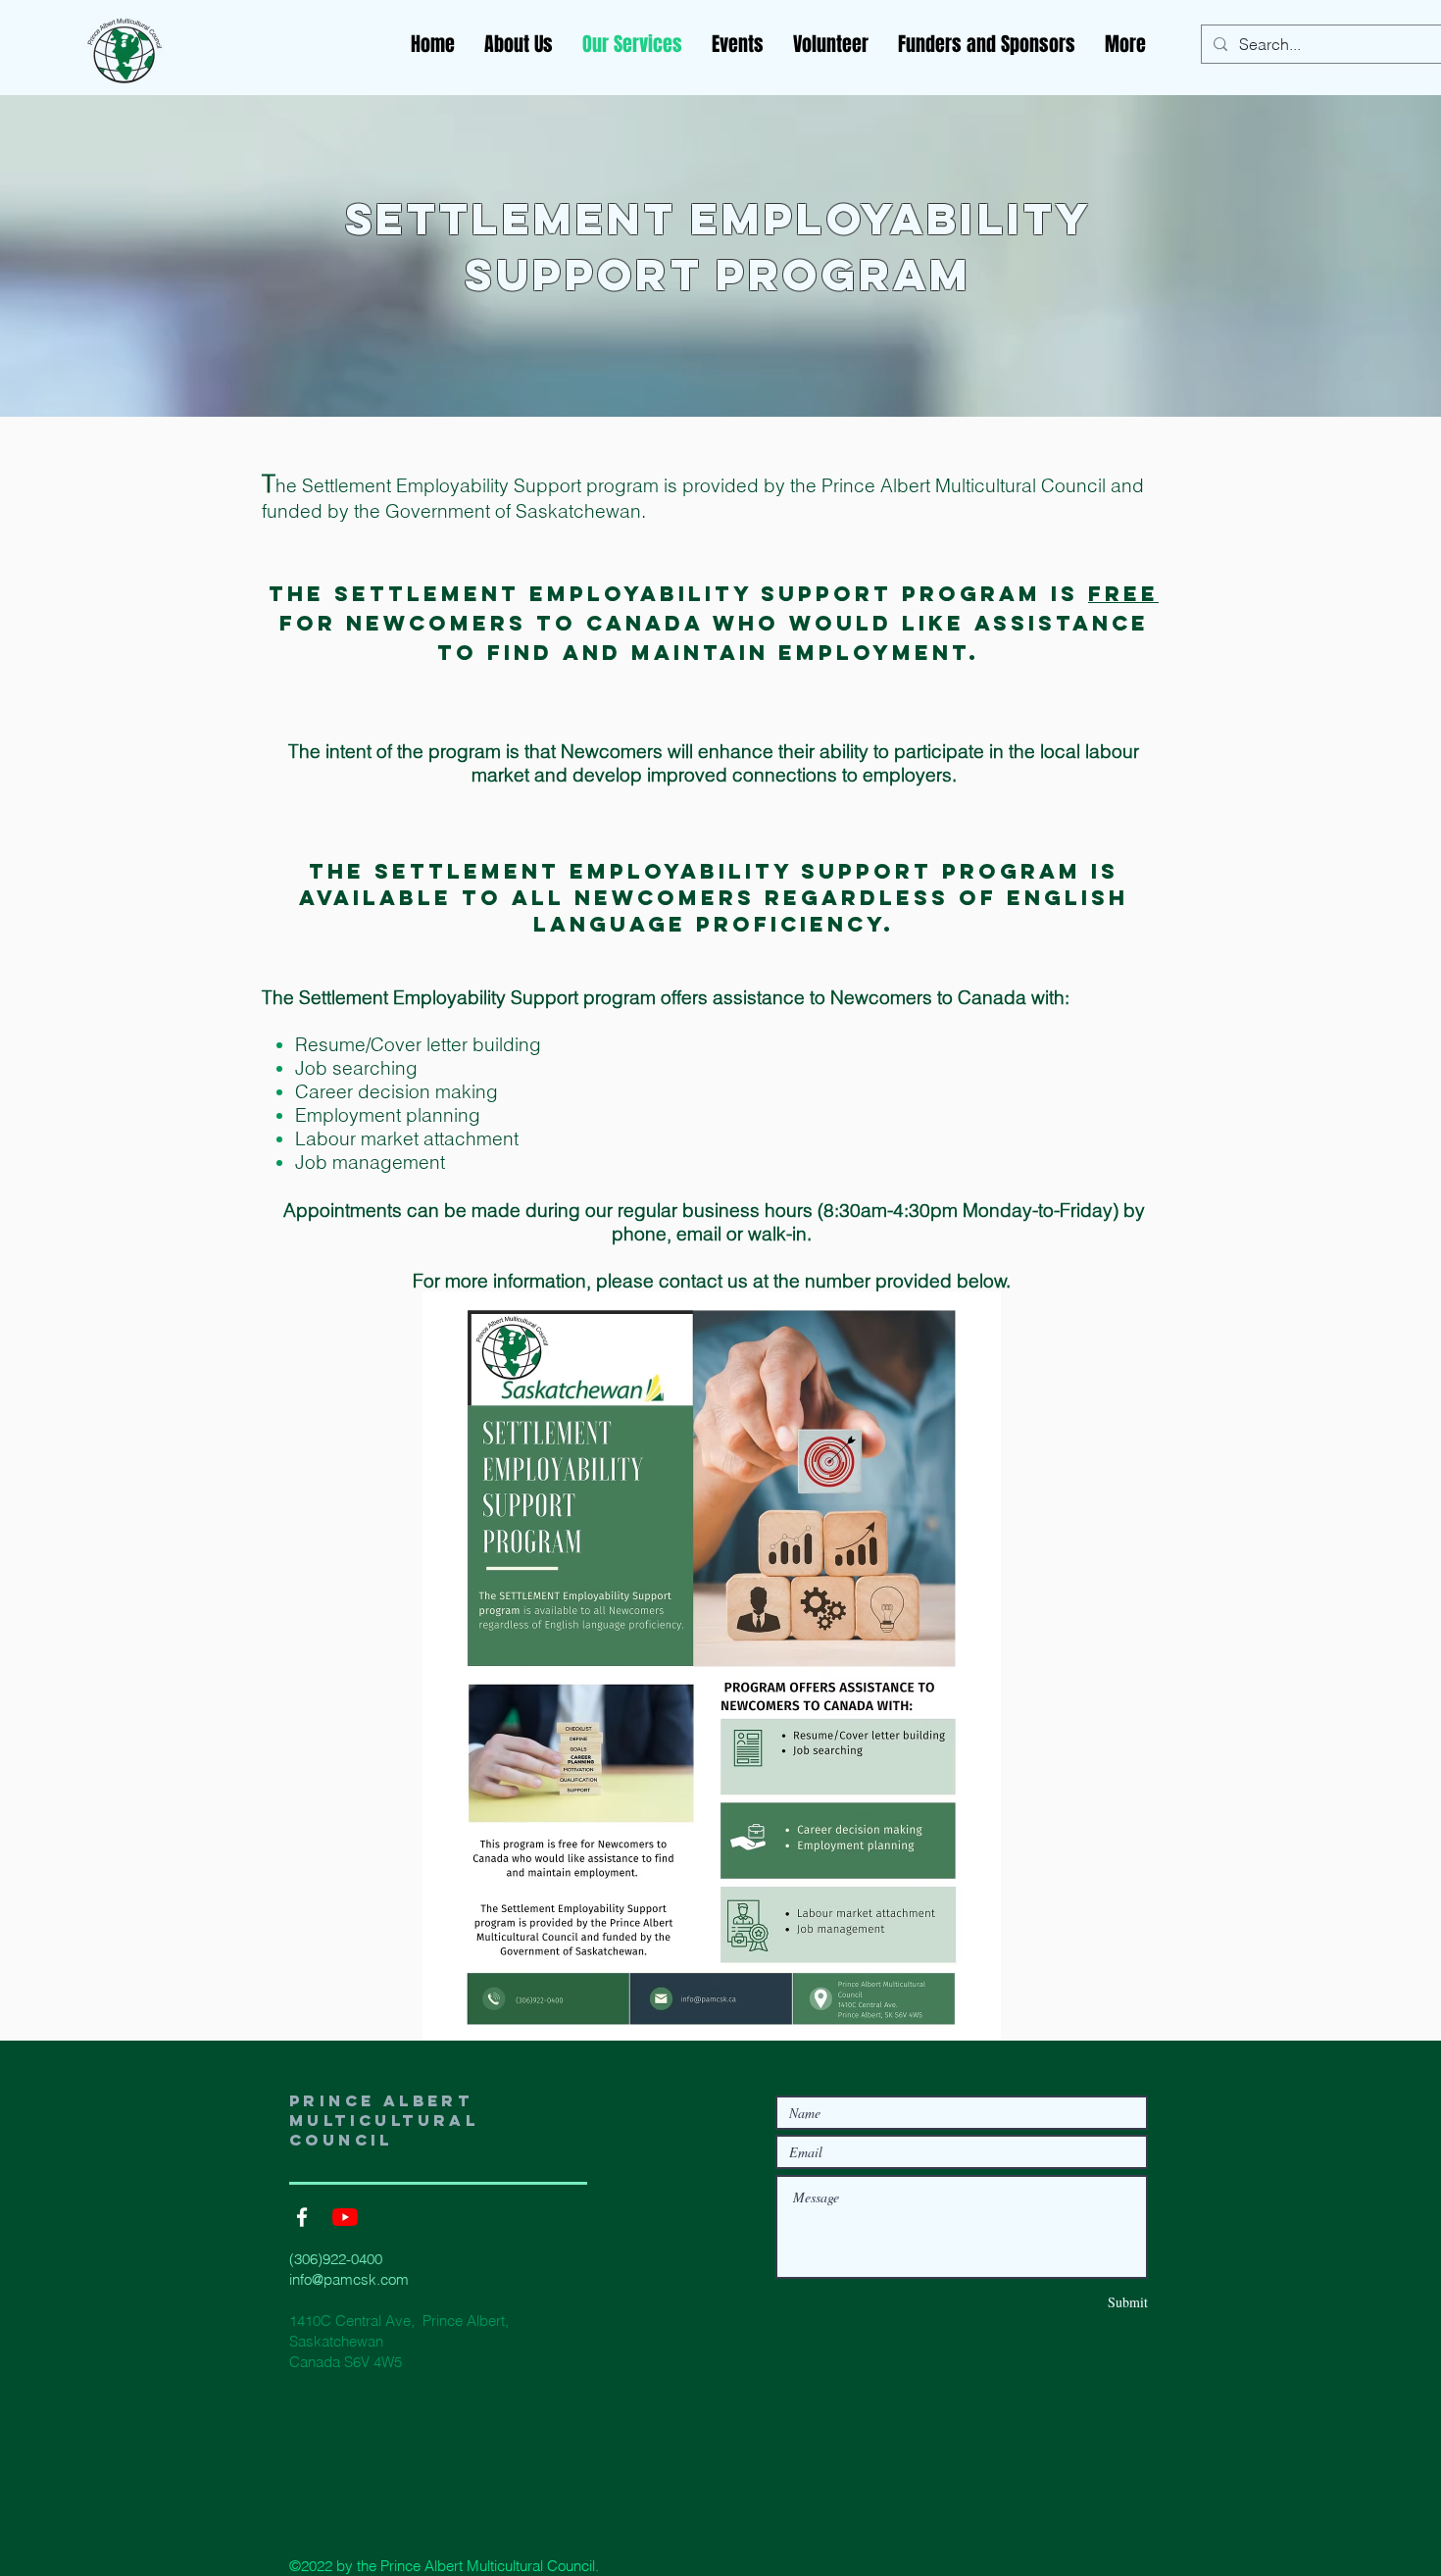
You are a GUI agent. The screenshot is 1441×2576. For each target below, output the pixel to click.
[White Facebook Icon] (302, 2217)
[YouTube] (345, 2217)
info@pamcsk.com (349, 2279)
